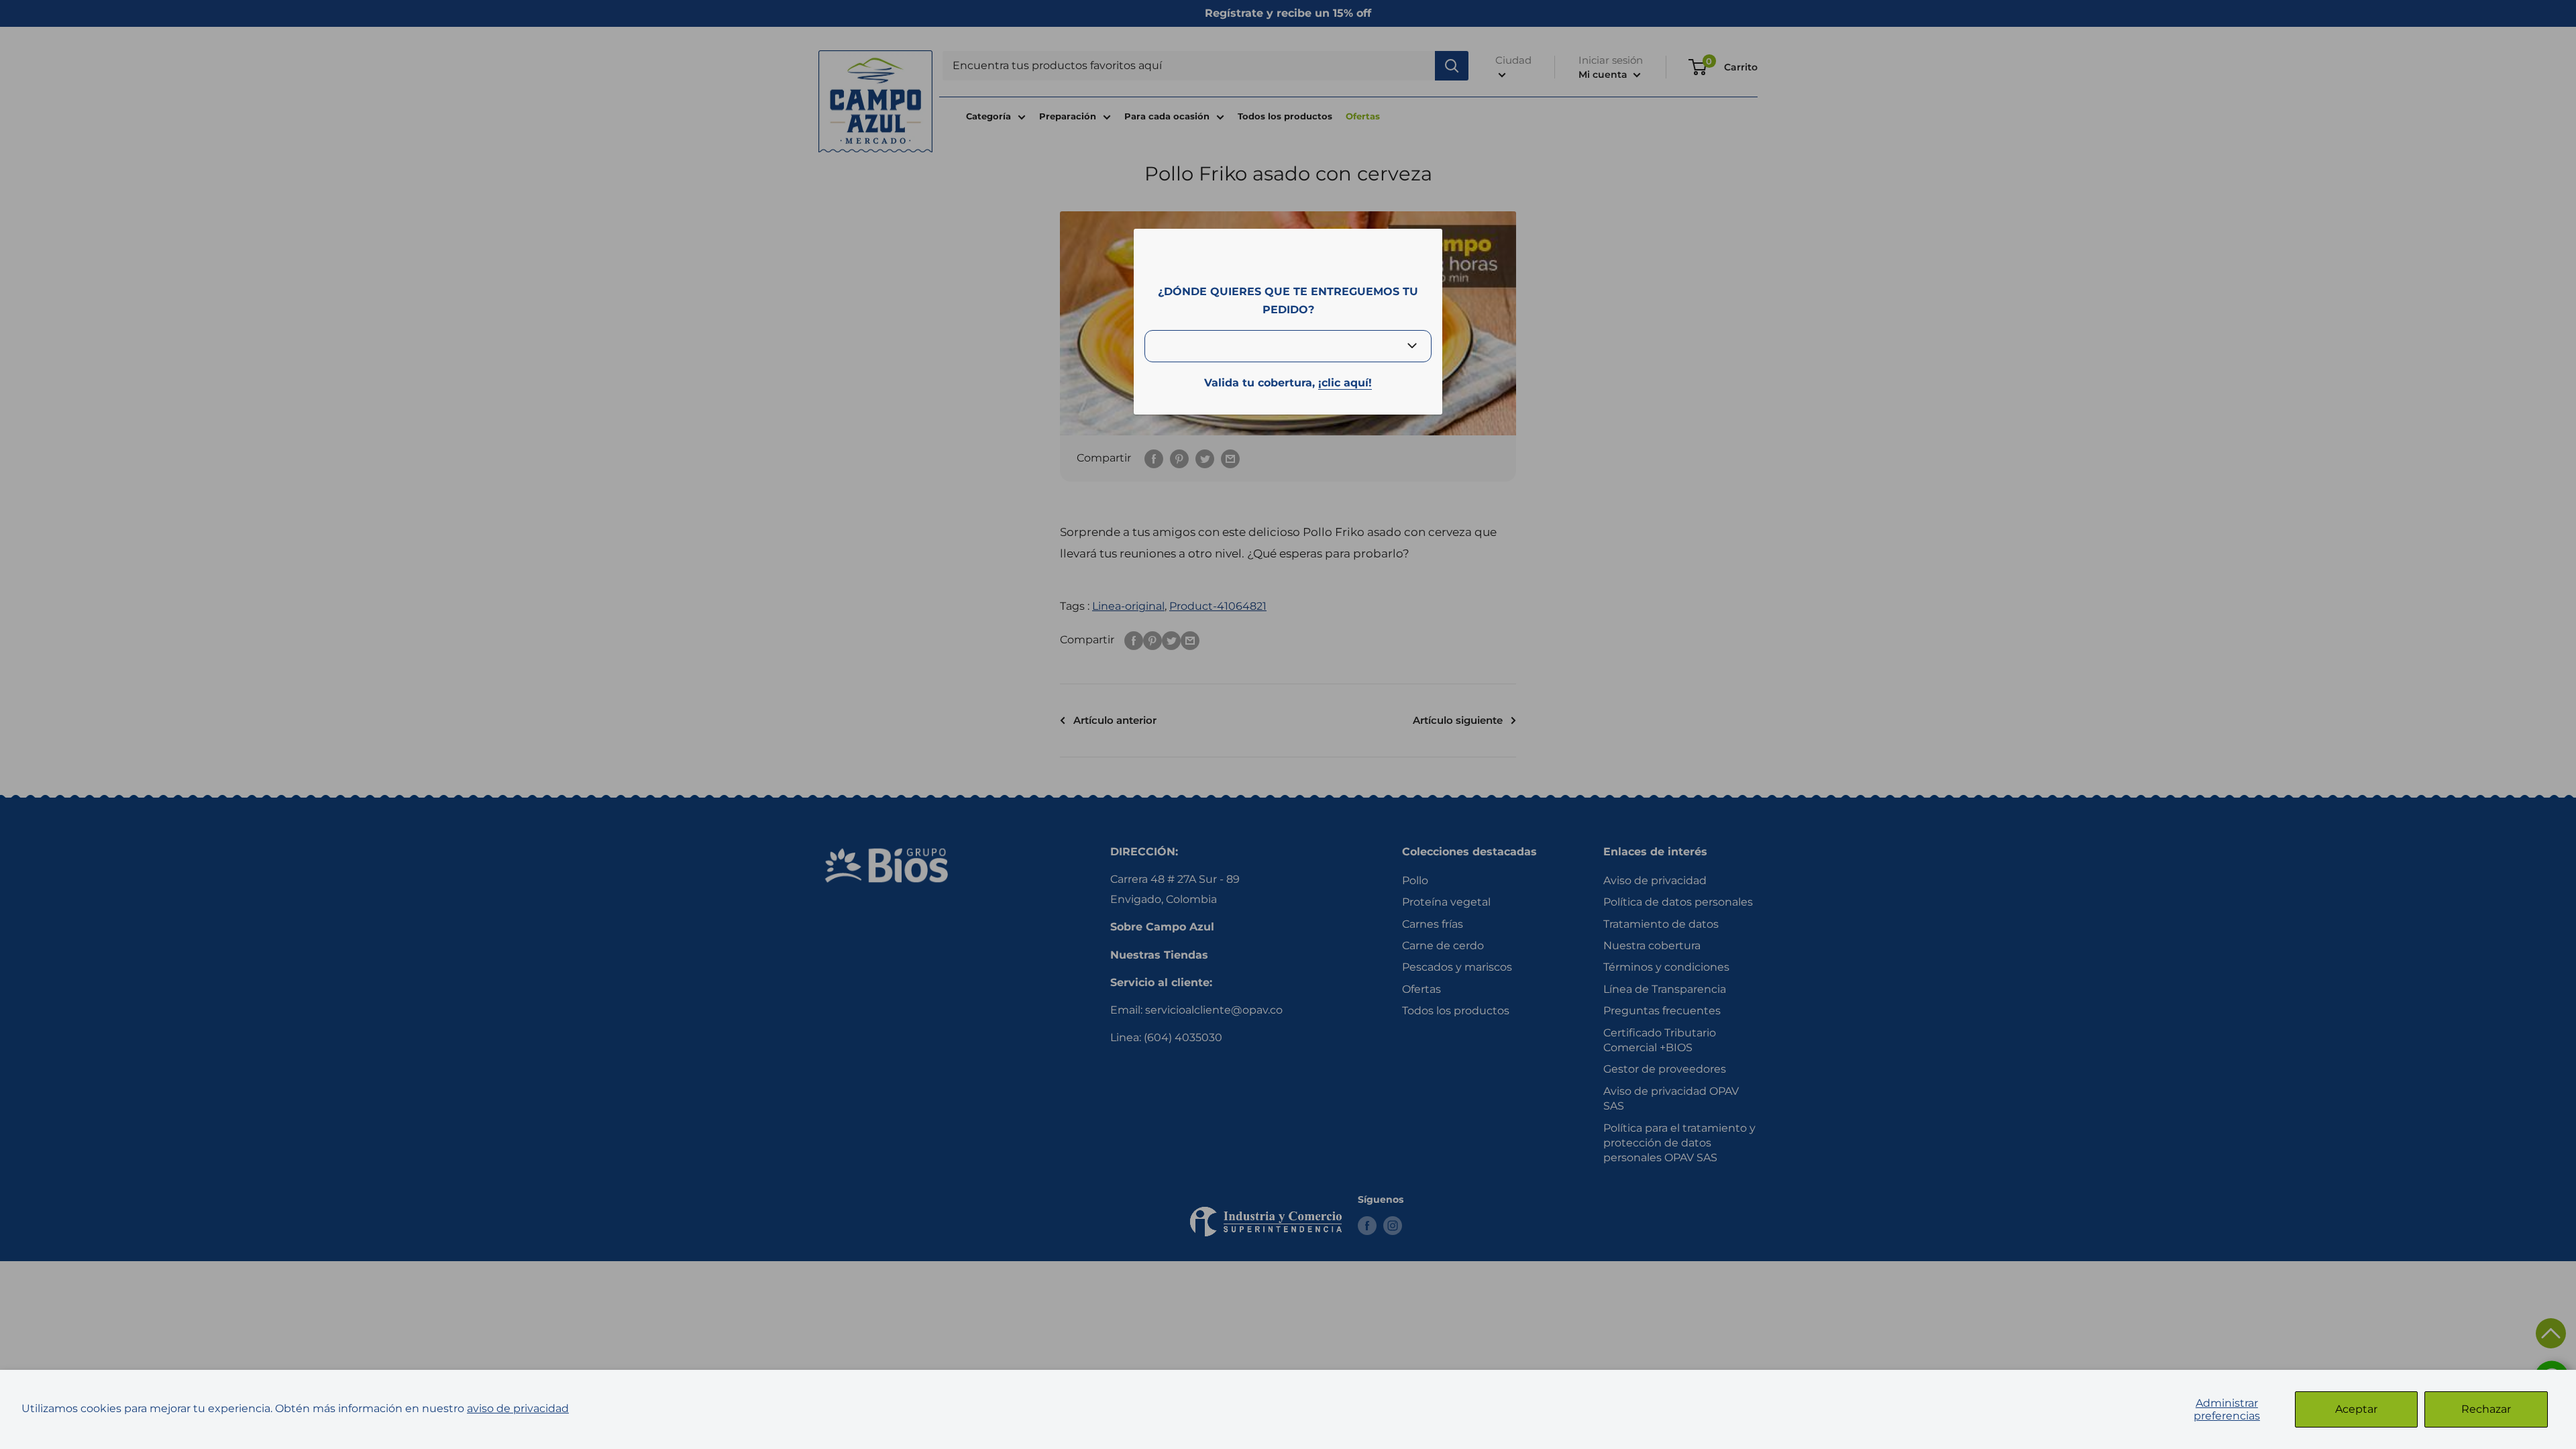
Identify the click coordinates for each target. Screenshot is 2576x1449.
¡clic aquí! (1345, 383)
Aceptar (2356, 1409)
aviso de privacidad (518, 1408)
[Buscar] (1452, 66)
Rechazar (2486, 1409)
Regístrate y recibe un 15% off (1288, 13)
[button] (2551, 1333)
